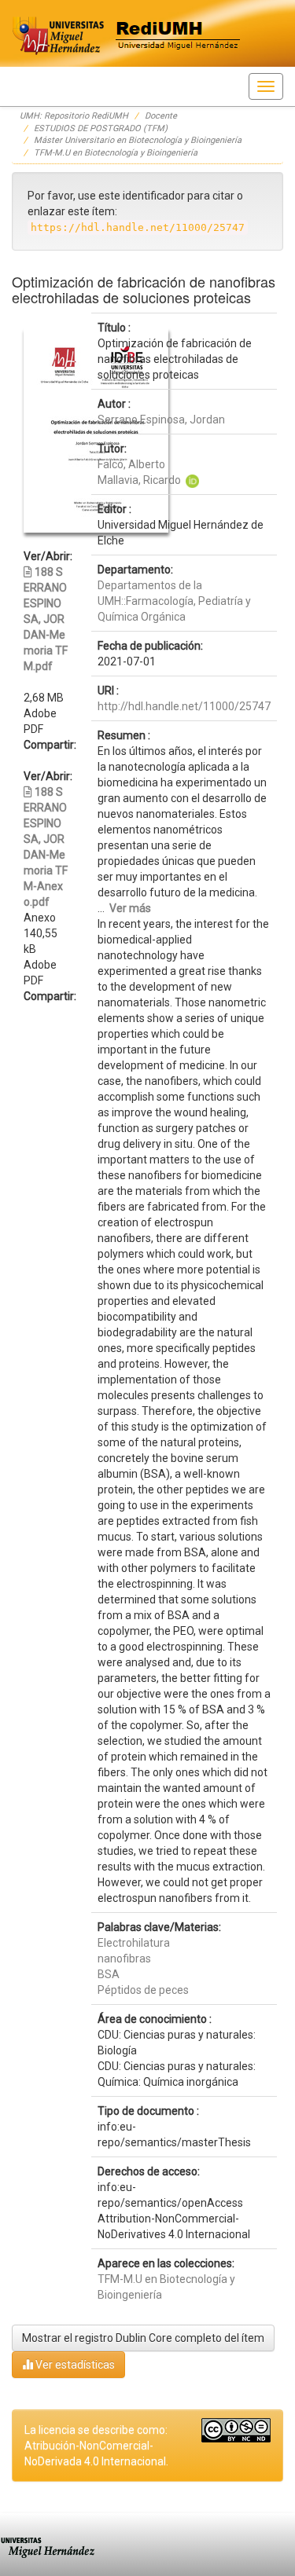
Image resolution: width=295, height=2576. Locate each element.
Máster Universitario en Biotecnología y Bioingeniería (138, 140)
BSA (109, 1974)
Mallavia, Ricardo (139, 480)
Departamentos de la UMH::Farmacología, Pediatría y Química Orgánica (174, 601)
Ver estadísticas (74, 2365)
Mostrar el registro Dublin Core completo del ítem (143, 2338)
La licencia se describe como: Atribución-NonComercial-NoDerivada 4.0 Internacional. (96, 2446)
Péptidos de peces (143, 1990)
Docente (161, 116)
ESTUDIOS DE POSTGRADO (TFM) (101, 128)
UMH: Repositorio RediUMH (74, 116)
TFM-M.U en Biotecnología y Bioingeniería (116, 153)
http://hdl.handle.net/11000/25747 (184, 706)
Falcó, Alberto (131, 464)
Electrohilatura (134, 1943)
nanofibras (124, 1959)
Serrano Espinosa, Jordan (161, 420)
